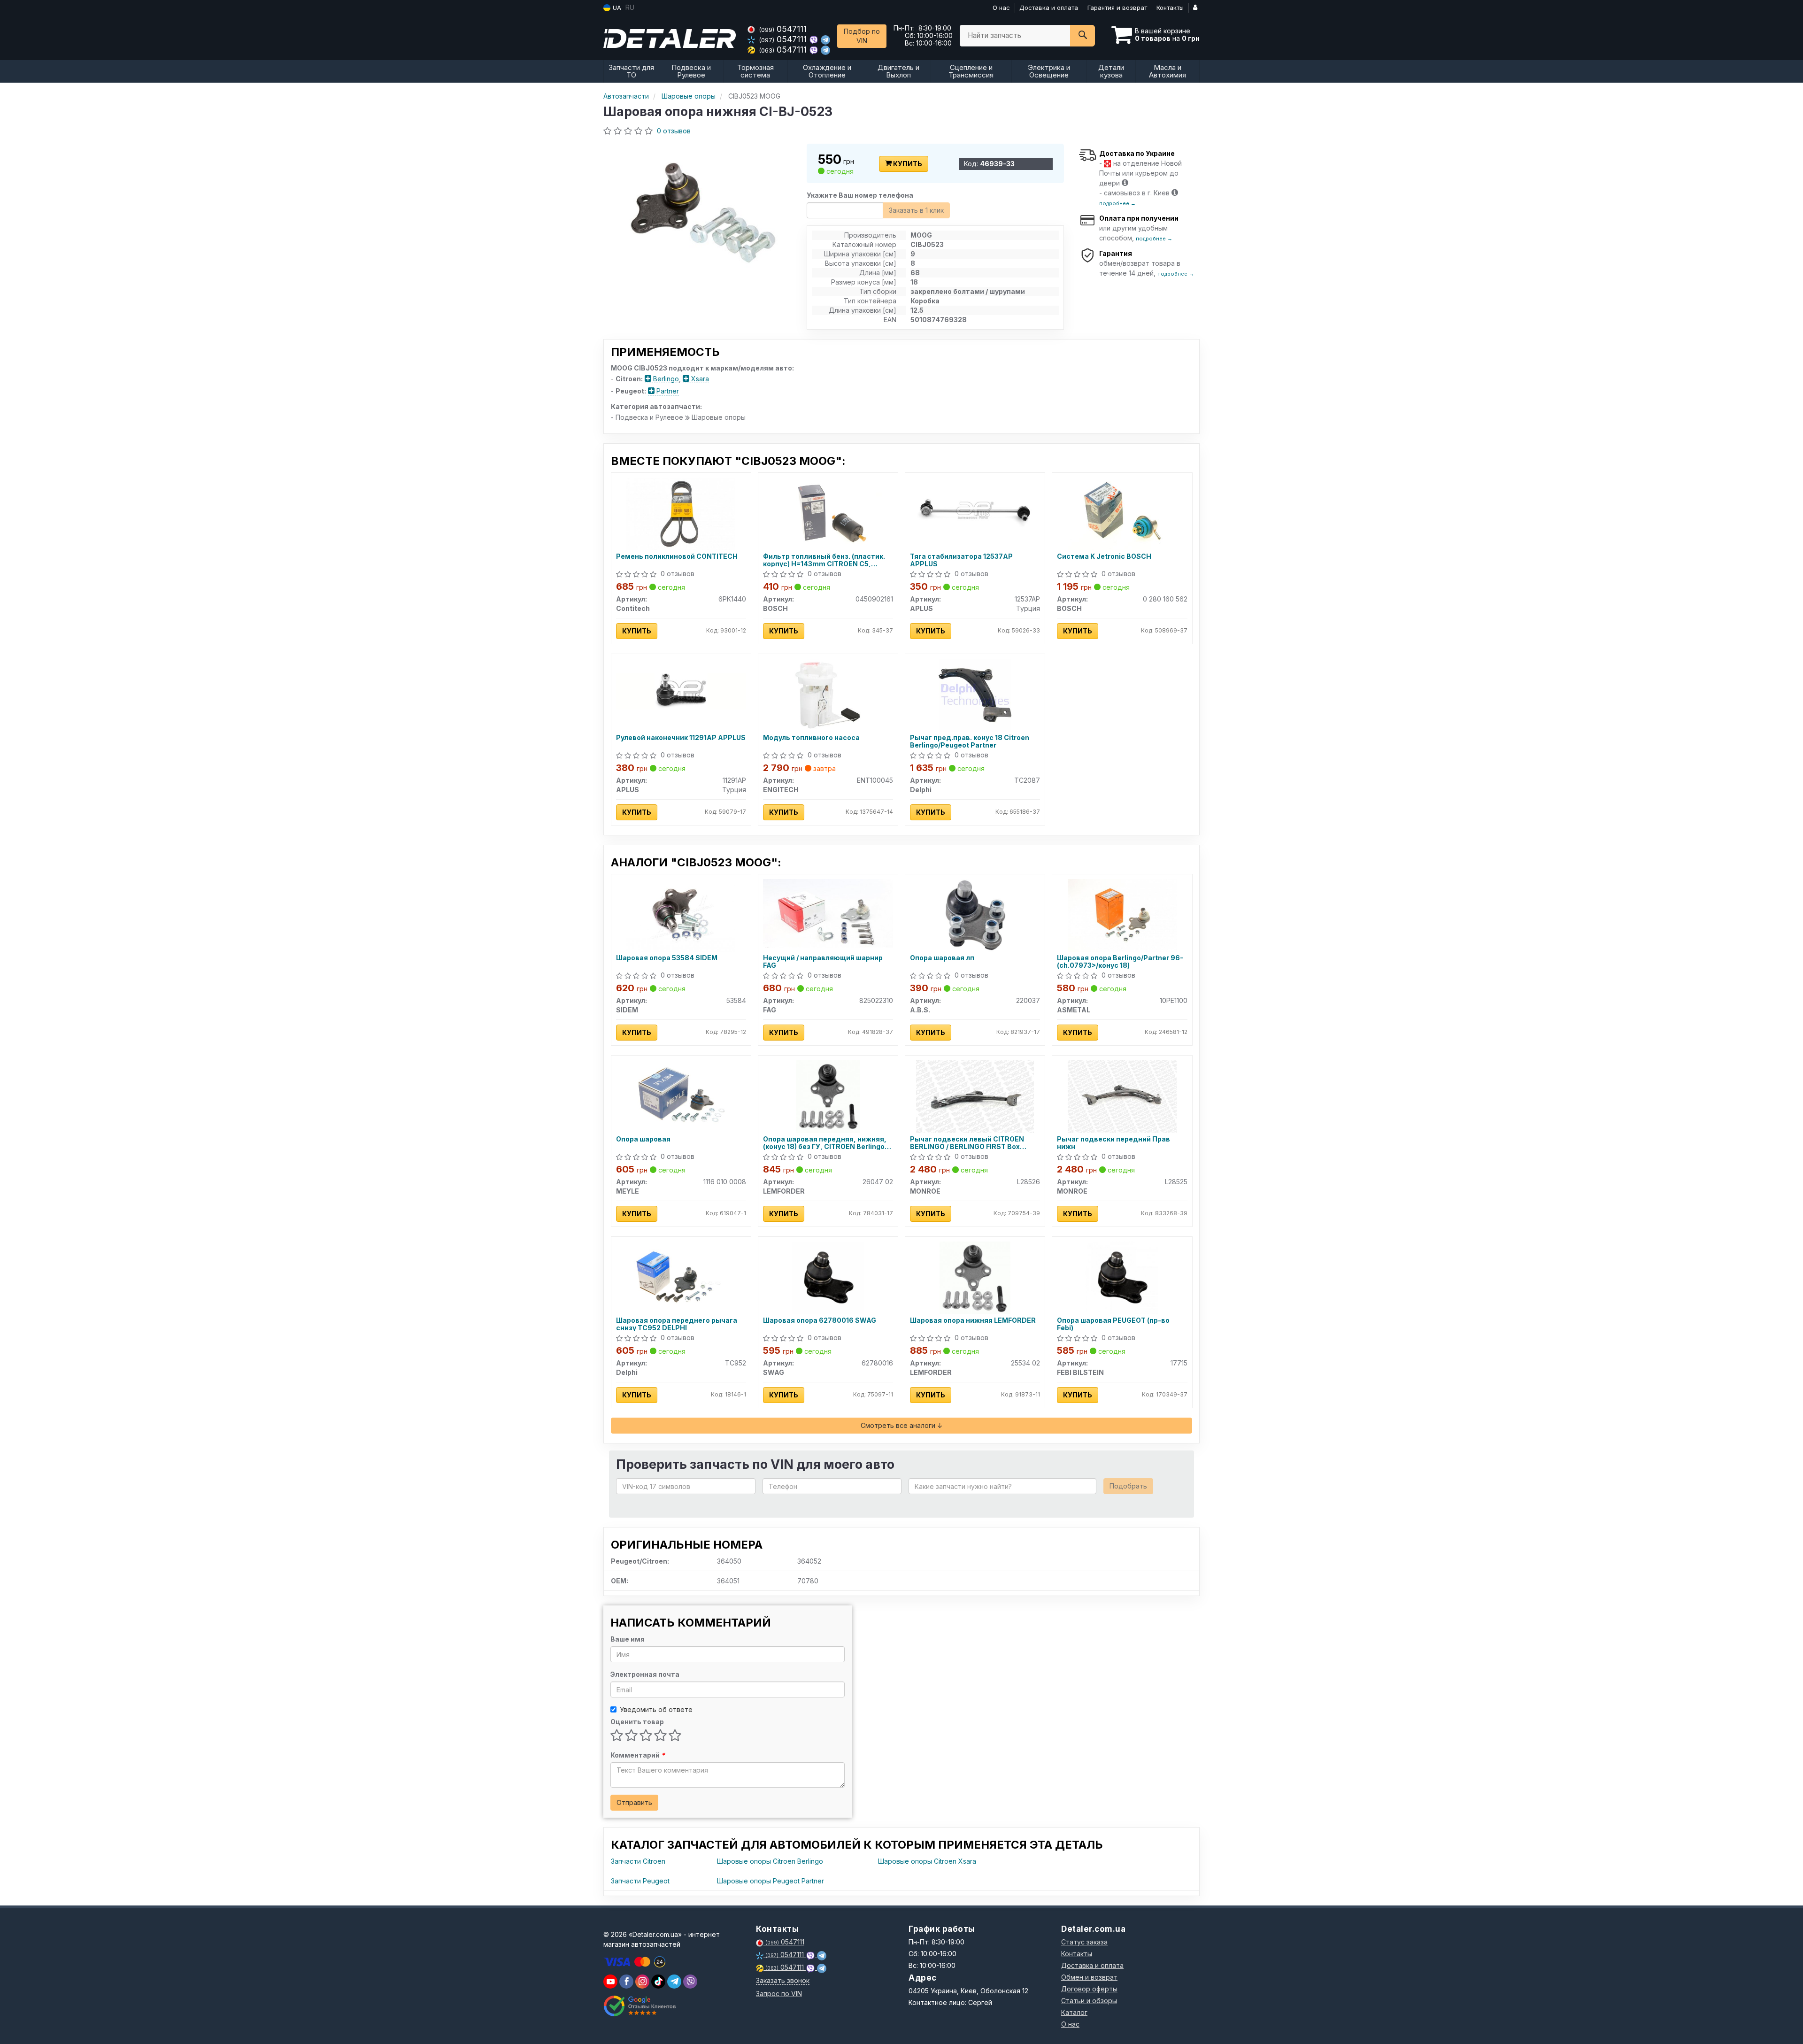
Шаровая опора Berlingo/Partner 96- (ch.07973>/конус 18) (1120, 961)
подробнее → (1117, 203)
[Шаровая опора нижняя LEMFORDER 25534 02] (975, 1277)
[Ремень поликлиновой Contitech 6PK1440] (681, 513)
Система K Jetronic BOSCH (1104, 556)
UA (616, 8)
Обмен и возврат (1089, 1977)
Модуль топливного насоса (811, 738)
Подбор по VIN (862, 36)
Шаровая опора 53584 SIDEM (667, 958)
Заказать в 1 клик (916, 210)
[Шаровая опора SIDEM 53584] (681, 914)
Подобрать (1128, 1486)
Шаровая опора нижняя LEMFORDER (973, 1320)
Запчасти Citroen (638, 1861)
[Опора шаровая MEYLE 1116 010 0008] (681, 1096)
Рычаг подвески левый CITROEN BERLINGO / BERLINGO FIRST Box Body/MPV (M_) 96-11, (967, 1143)
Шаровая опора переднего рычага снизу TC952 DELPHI (677, 1324)
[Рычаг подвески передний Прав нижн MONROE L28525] (1122, 1096)
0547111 (783, 29)
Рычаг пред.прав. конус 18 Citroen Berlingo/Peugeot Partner (970, 741)
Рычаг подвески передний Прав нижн (1113, 1143)
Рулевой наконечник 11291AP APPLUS (681, 738)
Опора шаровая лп (942, 958)
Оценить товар (637, 1722)
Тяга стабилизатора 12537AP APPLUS (961, 560)
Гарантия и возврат (1117, 8)
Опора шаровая (643, 1139)
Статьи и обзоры (1089, 2001)
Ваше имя (628, 1639)
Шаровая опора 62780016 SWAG (820, 1320)
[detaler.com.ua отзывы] (640, 2006)
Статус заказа (1084, 1942)
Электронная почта (645, 1674)
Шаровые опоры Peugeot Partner (771, 1881)
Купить (907, 164)
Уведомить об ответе (656, 1709)
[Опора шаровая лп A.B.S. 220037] (975, 914)
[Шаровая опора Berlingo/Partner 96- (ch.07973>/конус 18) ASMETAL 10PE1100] (1122, 914)
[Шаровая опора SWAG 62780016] (828, 1277)
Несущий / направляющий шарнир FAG (823, 961)
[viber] (626, 1982)
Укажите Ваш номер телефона (860, 195)
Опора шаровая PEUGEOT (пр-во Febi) (1113, 1324)
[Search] (1083, 36)
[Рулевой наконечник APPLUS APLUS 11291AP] (681, 690)
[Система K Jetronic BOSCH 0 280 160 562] (1122, 513)
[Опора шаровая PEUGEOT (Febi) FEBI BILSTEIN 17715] (1122, 1277)
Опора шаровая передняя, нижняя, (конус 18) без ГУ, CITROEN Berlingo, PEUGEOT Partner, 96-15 (825, 1143)
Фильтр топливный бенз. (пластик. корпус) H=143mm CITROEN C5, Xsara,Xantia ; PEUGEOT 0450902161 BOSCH (826, 560)
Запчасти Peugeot (640, 1881)
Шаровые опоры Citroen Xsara (927, 1861)
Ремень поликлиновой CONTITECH (677, 556)
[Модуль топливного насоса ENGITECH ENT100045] (828, 694)
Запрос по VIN (779, 1994)
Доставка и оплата (1049, 8)
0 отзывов (674, 131)
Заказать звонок (783, 1980)
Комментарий (638, 1755)
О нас (1001, 8)
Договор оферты (1089, 1989)
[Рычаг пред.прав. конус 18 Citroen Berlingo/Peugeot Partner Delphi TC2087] (975, 694)
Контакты (1170, 8)
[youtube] (610, 1982)
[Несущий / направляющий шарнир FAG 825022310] (828, 913)
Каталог (1074, 2012)
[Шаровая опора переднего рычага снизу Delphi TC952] (681, 1277)
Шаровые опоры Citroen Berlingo (770, 1861)
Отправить (634, 1802)
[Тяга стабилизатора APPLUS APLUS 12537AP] (975, 509)
